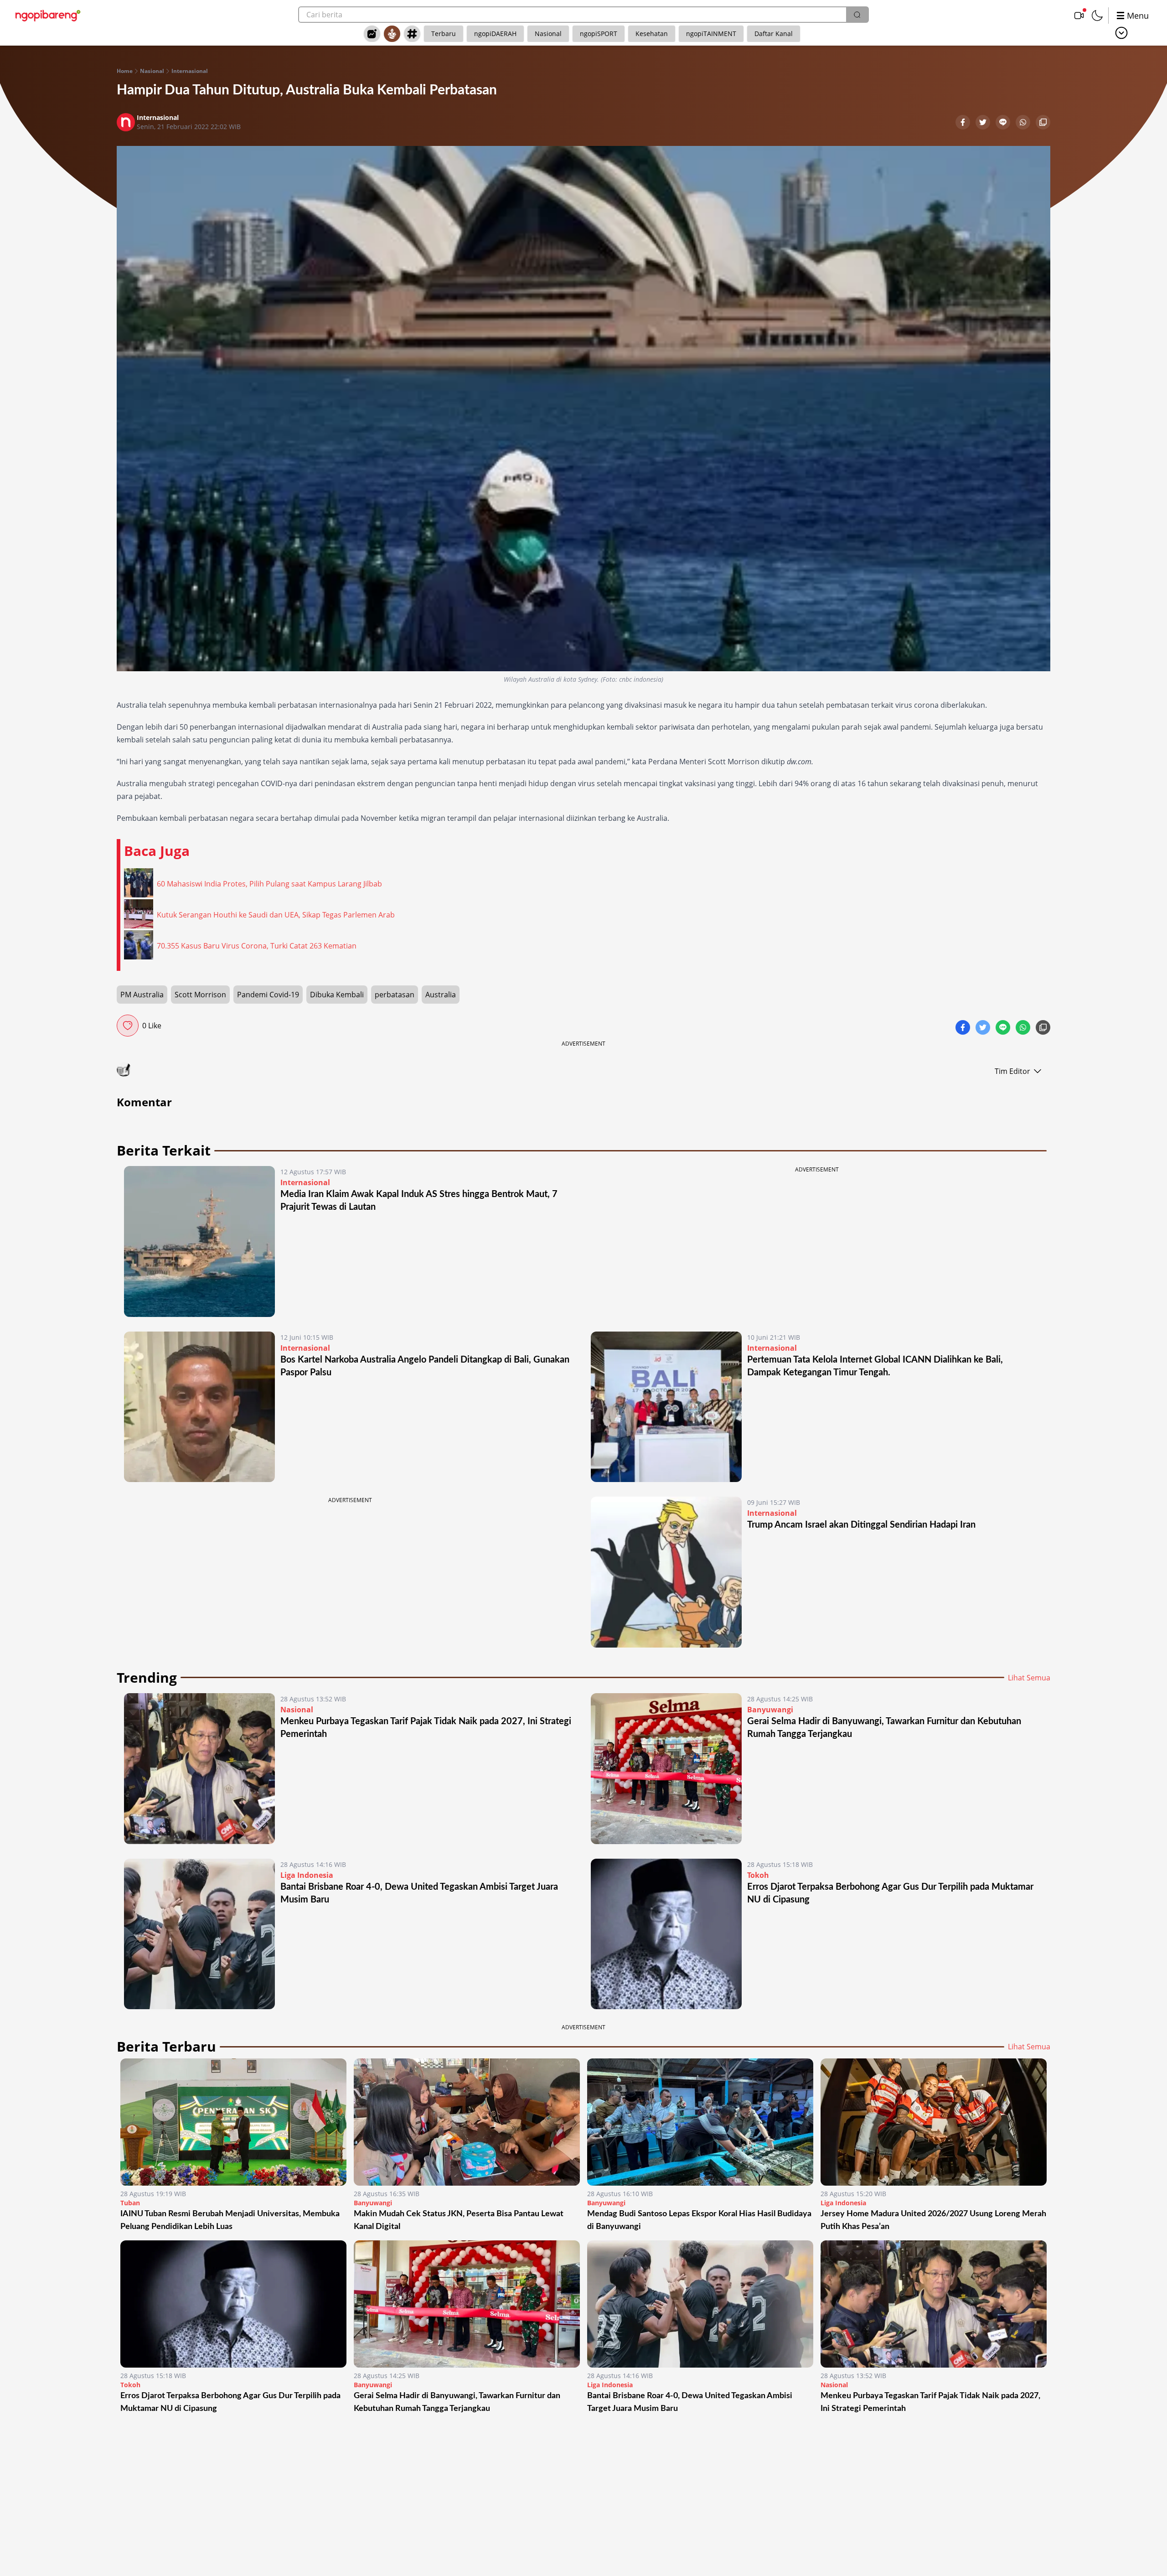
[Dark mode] (1097, 16)
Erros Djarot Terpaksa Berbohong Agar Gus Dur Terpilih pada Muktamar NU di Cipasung (230, 2402)
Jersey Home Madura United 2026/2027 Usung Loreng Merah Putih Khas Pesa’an (933, 2220)
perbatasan (395, 995)
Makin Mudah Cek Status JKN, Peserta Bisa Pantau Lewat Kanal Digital (459, 2220)
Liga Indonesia (307, 1875)
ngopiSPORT (599, 34)
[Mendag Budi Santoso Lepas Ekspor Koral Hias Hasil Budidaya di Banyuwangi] (700, 2122)
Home (125, 71)
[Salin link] (1043, 123)
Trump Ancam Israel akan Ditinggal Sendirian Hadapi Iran (861, 1525)
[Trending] (372, 34)
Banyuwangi (770, 1710)
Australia (441, 995)
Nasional (548, 34)
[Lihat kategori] (1121, 33)
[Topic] (412, 34)
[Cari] (857, 15)
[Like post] (128, 1026)
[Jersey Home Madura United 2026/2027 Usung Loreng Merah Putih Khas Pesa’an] (934, 2122)
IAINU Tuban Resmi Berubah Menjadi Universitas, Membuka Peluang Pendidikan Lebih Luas (230, 2220)
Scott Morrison (200, 995)
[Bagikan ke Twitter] (984, 123)
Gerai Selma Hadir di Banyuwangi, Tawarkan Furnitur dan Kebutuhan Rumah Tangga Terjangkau (457, 2402)
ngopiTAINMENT (711, 34)
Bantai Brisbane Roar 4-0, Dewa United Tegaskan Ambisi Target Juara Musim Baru (690, 2402)
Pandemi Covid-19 (268, 995)
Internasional (190, 71)
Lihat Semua (1029, 1678)
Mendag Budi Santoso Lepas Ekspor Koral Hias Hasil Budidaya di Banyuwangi (699, 2220)
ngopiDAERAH (495, 34)
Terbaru (444, 34)
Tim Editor (1012, 1071)
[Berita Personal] (392, 34)
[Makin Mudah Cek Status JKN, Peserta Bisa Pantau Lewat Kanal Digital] (467, 2122)
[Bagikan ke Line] (1004, 123)
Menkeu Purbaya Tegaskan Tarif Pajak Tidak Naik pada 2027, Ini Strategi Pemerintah (930, 2402)
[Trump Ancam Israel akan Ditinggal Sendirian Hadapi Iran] (666, 1572)
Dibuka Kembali (337, 995)
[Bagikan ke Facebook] (964, 123)
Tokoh (758, 1875)
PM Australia (142, 995)
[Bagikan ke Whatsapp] (1024, 123)
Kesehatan (652, 34)
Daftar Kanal (774, 34)
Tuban (130, 2203)
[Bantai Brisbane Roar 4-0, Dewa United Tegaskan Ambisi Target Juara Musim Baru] (199, 1934)
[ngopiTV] (1079, 16)
